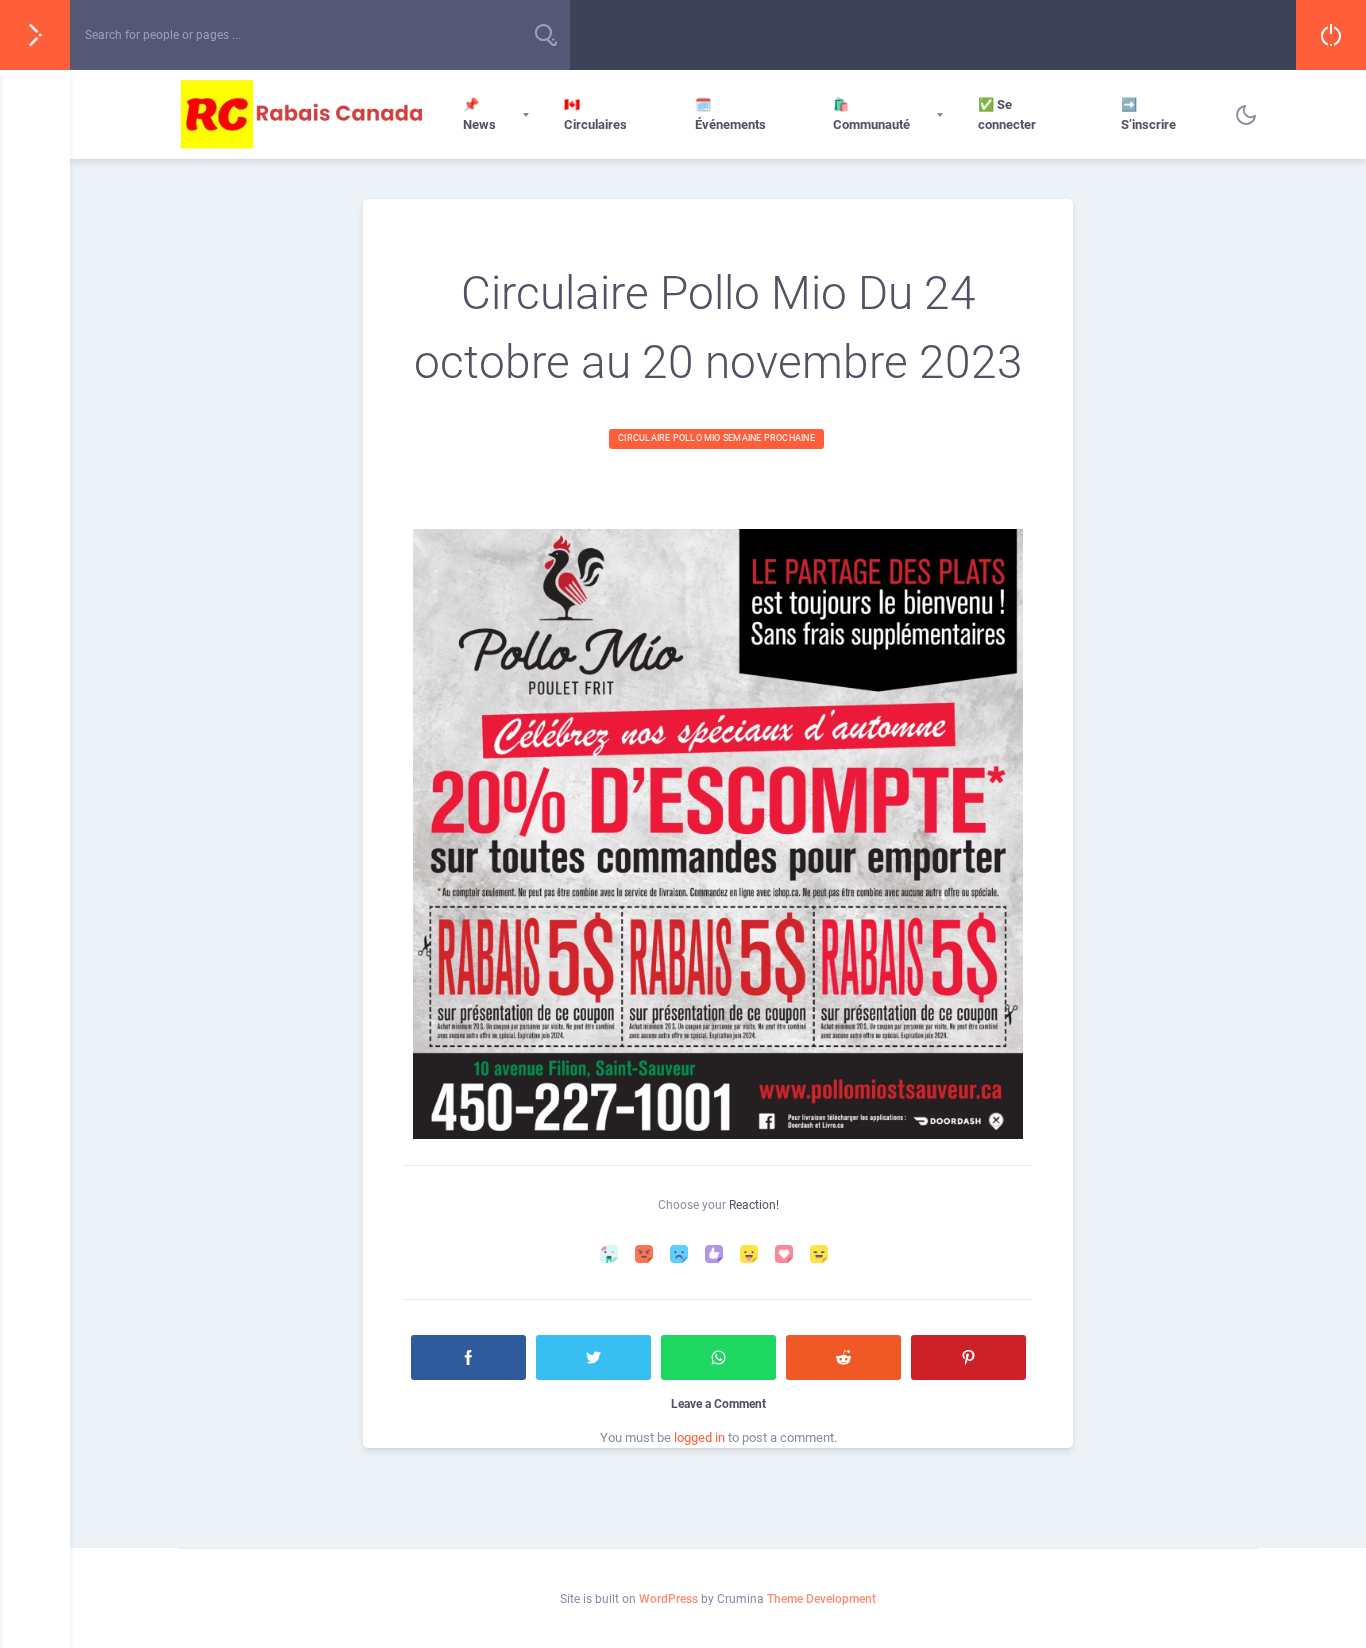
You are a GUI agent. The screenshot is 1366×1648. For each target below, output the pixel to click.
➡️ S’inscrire (1148, 114)
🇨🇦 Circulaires (595, 114)
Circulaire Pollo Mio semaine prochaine (716, 438)
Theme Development (821, 1599)
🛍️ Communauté (871, 114)
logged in (699, 1437)
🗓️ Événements (730, 114)
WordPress (668, 1599)
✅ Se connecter (1007, 114)
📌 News (479, 114)
